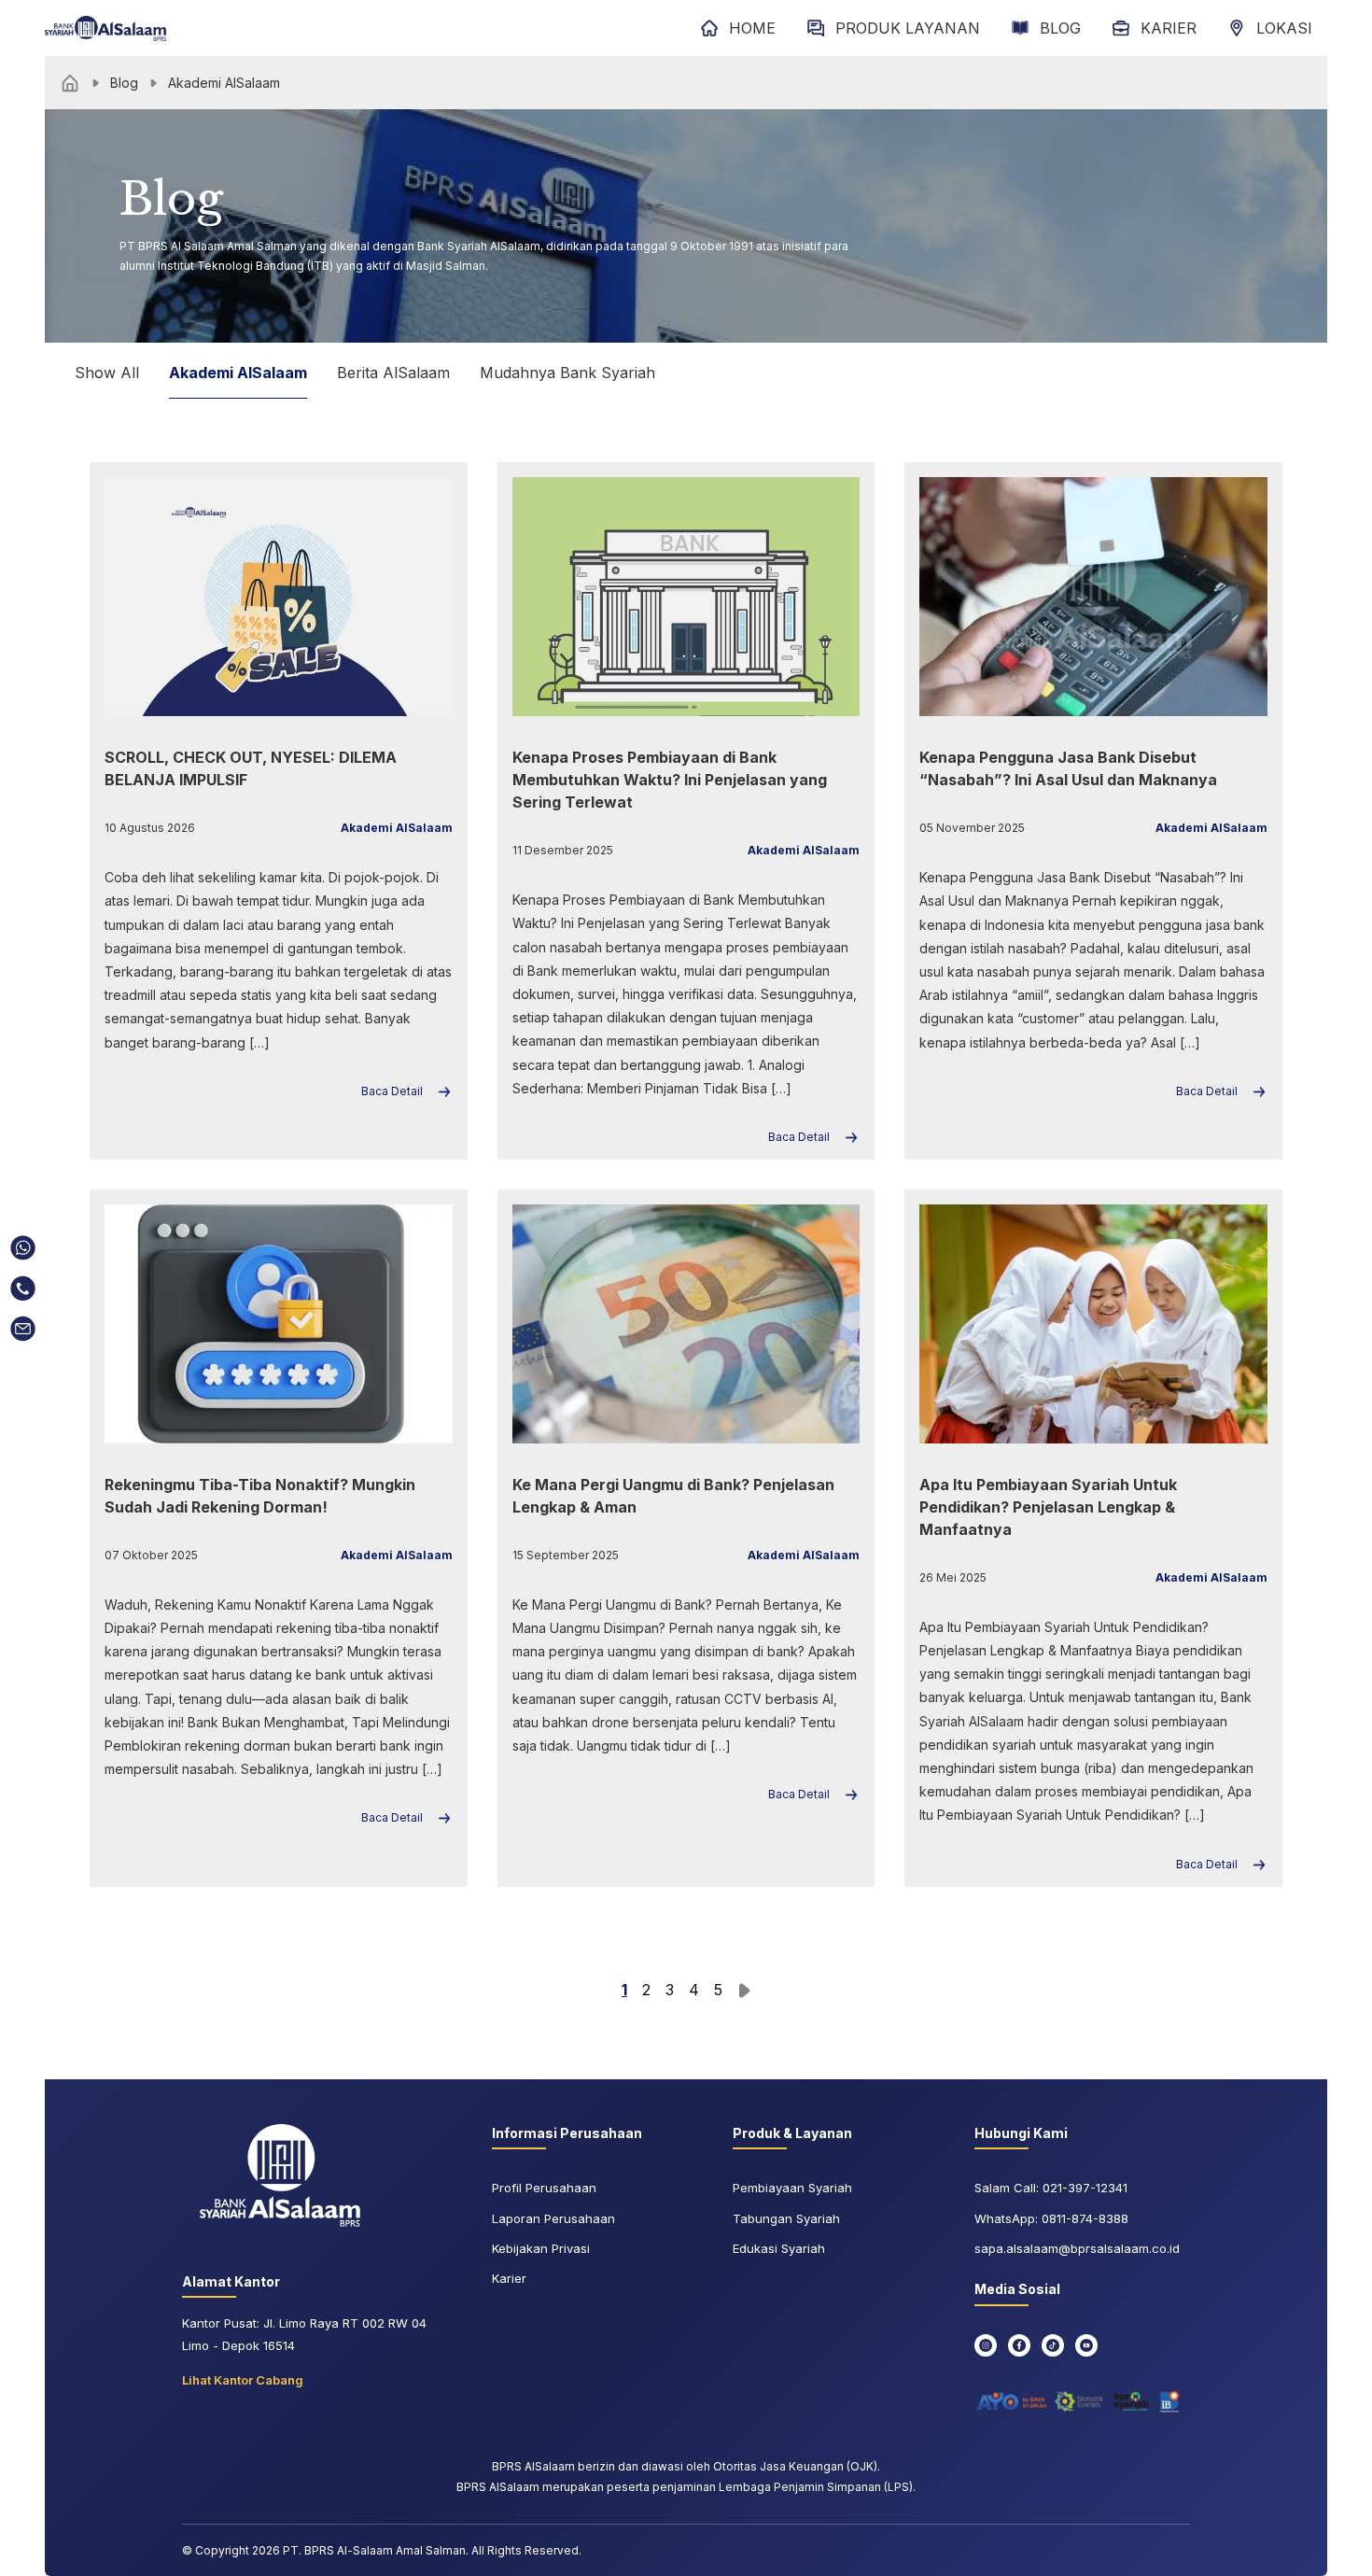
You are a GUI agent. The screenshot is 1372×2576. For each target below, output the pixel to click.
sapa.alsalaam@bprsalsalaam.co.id (1077, 2248)
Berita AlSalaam (393, 373)
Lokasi (1284, 28)
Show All (107, 373)
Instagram (986, 2345)
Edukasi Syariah (779, 2248)
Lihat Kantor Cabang (243, 2380)
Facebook (1019, 2345)
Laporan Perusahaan (553, 2218)
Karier (1169, 28)
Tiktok (1053, 2345)
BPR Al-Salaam (105, 28)
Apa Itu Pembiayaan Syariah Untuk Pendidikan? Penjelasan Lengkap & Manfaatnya (1048, 1507)
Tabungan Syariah (786, 2218)
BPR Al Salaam (280, 2175)
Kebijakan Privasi (541, 2248)
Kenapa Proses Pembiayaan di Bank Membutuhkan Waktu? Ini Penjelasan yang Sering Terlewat (670, 780)
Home (752, 28)
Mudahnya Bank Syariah (567, 373)
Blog (1060, 28)
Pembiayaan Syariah (792, 2188)
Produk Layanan (908, 28)
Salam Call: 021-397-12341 (1051, 2188)
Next (744, 1991)
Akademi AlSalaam (238, 373)
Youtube (1086, 2345)
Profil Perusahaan (544, 2188)
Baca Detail (392, 1091)
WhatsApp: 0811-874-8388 (1051, 2218)
